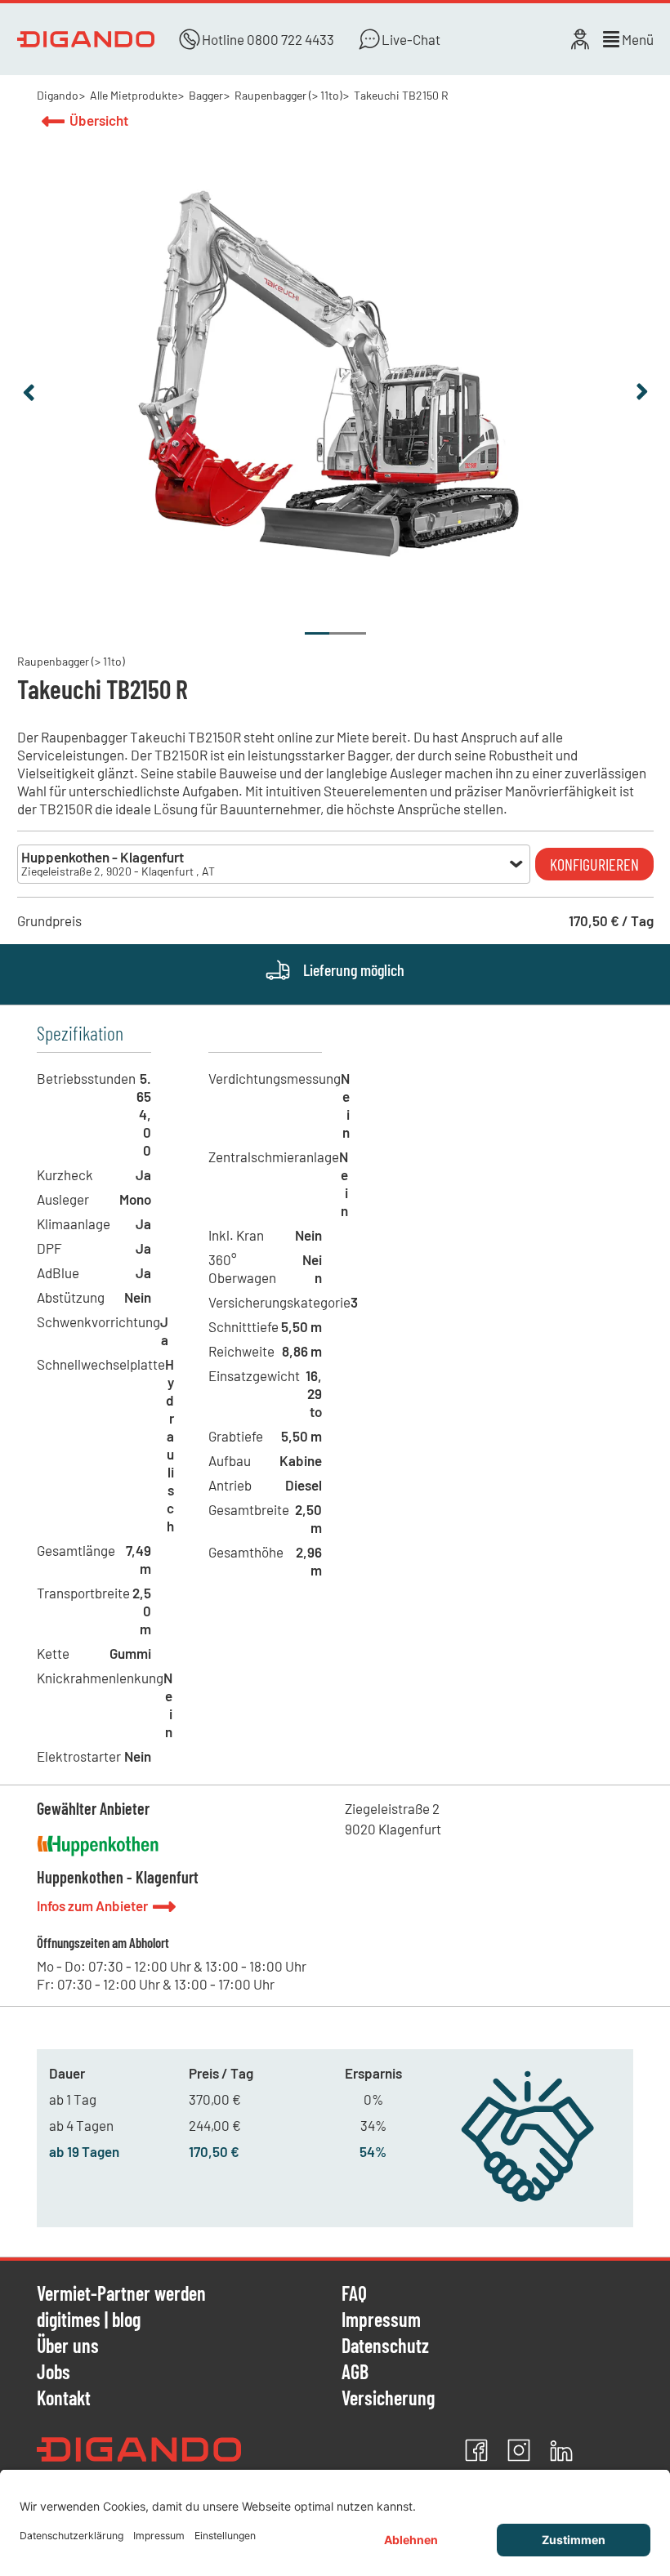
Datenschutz (385, 2346)
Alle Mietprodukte (134, 95)
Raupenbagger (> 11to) (288, 95)
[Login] (580, 39)
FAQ (354, 2294)
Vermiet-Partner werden (121, 2294)
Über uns (68, 2346)
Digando (58, 95)
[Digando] (86, 39)
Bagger (206, 95)
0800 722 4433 (290, 39)
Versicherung (388, 2398)
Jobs (54, 2373)
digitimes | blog (89, 2320)
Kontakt (64, 2398)
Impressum (381, 2320)
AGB (355, 2373)
